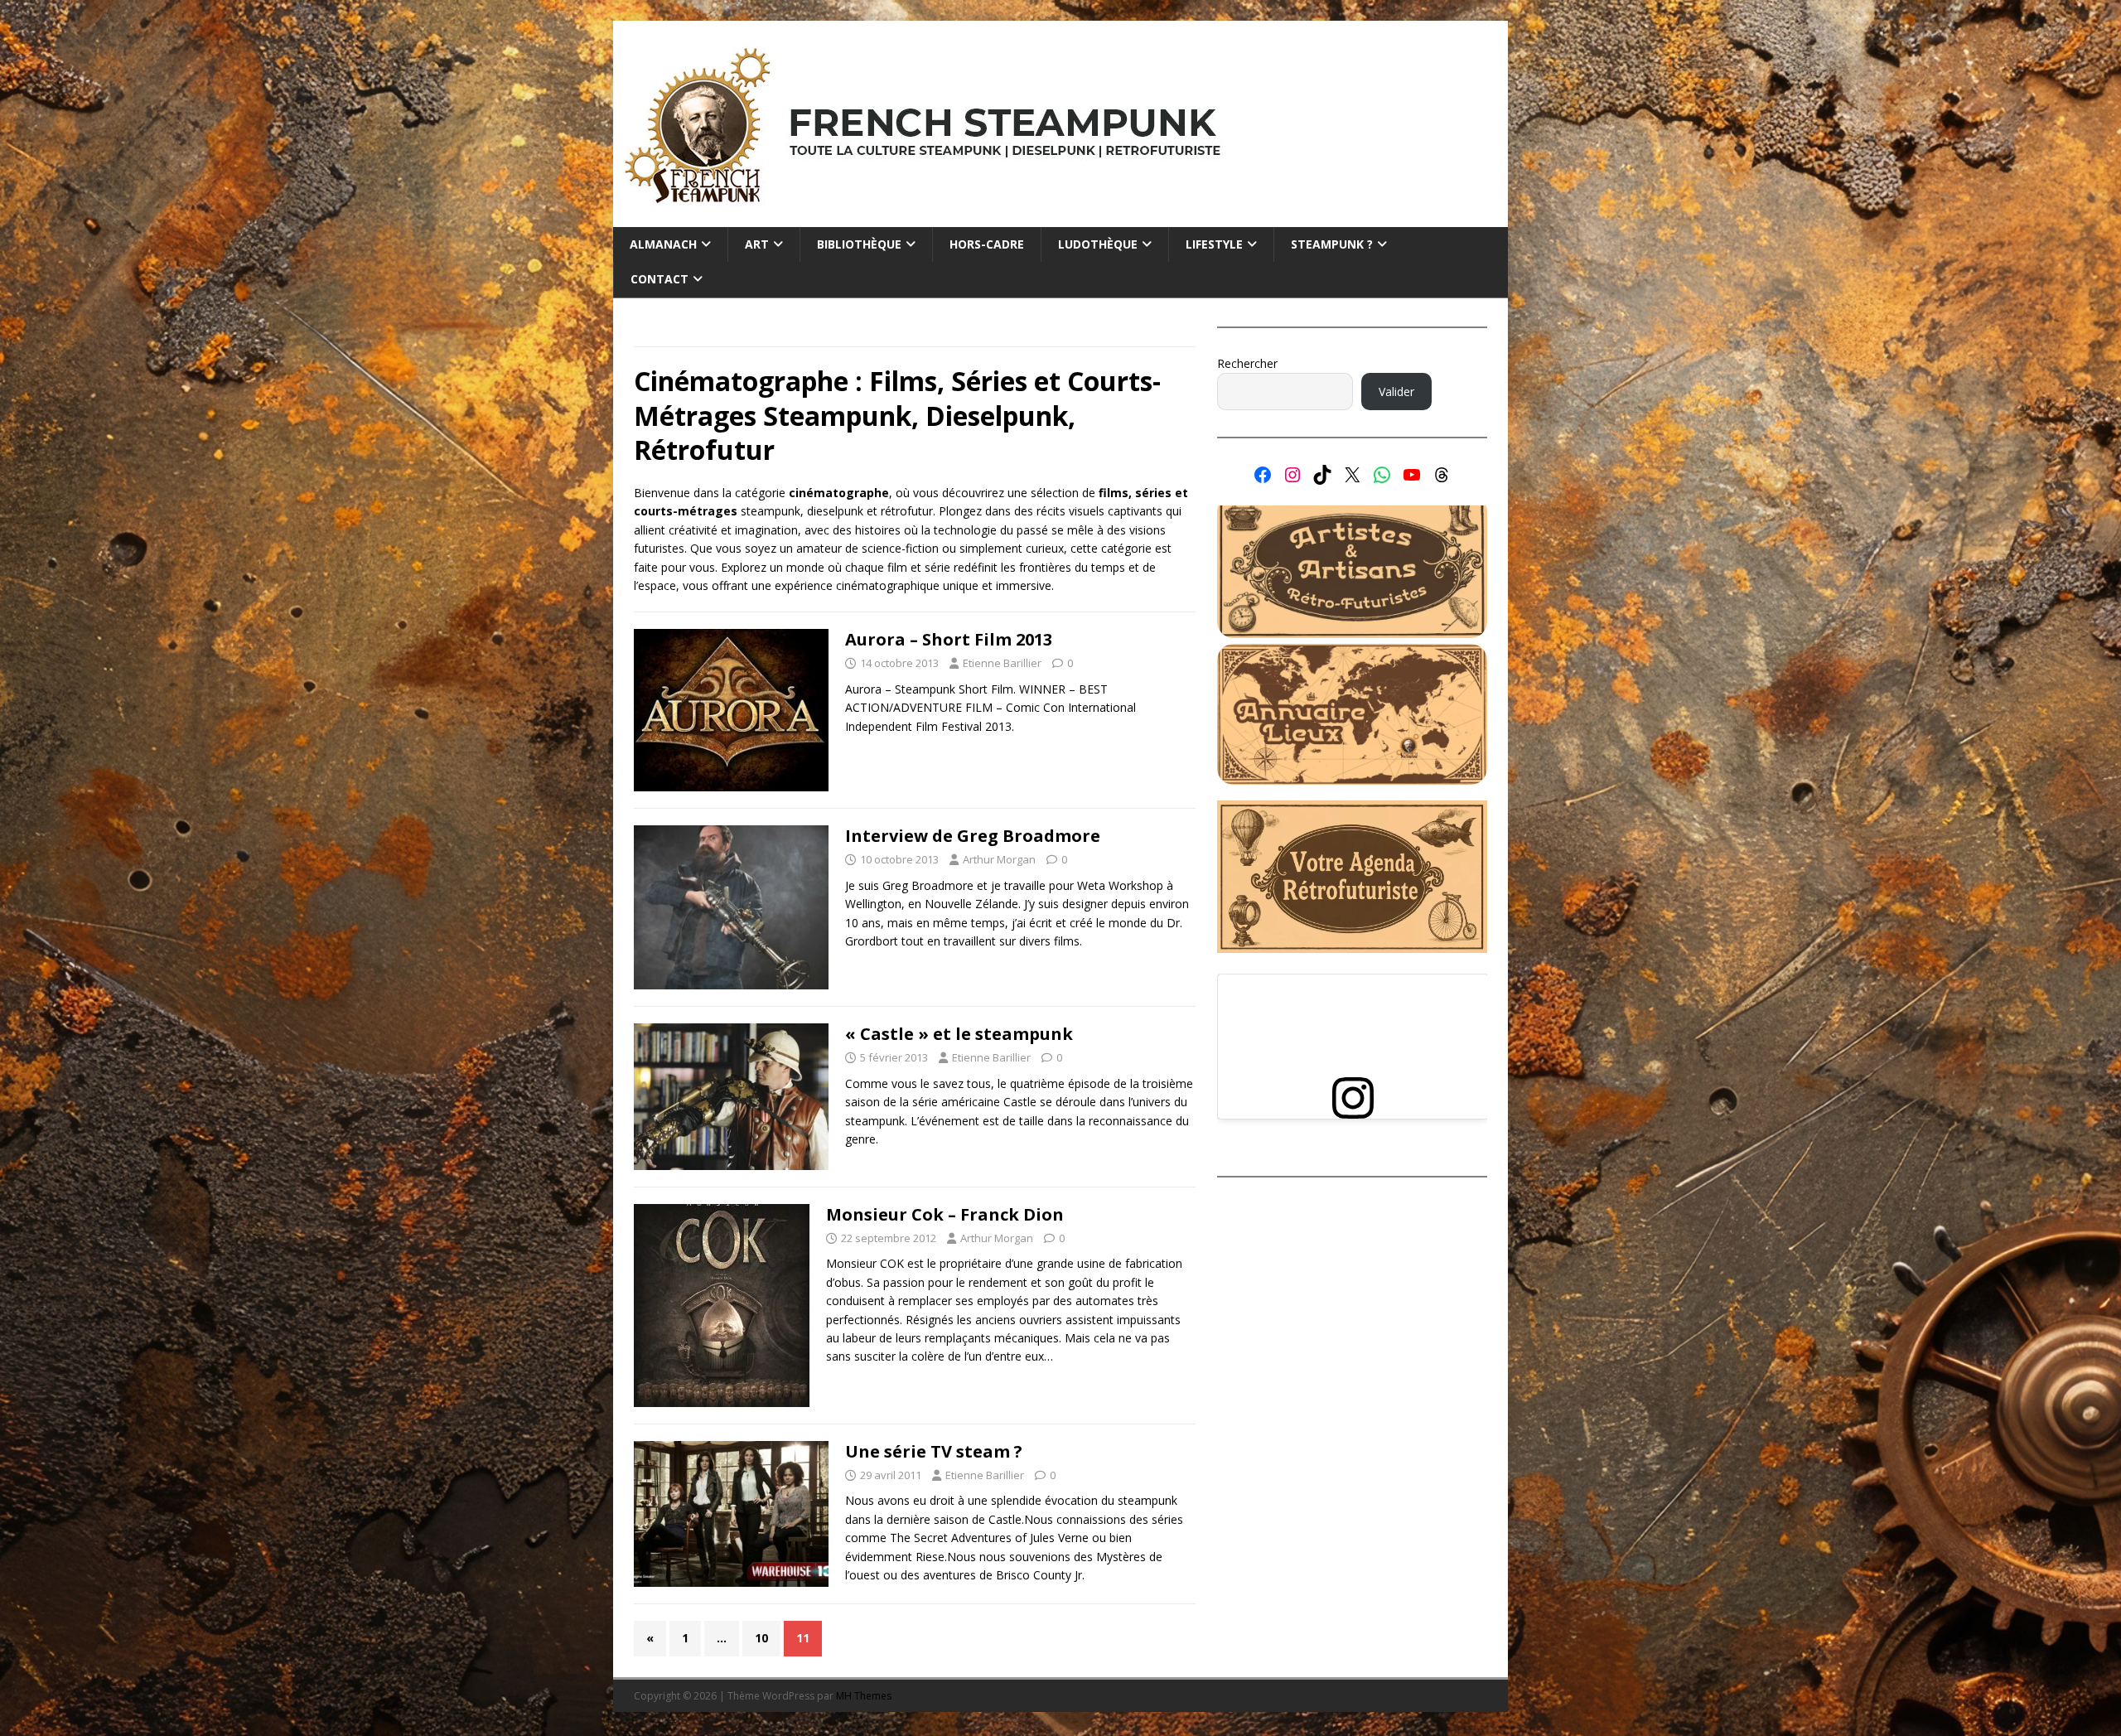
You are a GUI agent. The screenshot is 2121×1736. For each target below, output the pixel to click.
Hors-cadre (987, 244)
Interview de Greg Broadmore (973, 836)
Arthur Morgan (999, 859)
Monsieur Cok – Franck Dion (945, 1214)
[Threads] (1442, 475)
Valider (1396, 392)
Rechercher (1247, 363)
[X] (1352, 475)
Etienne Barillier (1002, 663)
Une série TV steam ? (934, 1451)
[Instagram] (1292, 475)
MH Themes (864, 1696)
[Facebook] (1263, 475)
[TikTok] (1322, 475)
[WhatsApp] (1382, 475)
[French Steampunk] (1060, 218)
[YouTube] (1412, 475)
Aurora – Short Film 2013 (949, 639)
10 (761, 1638)
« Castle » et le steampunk (959, 1034)
